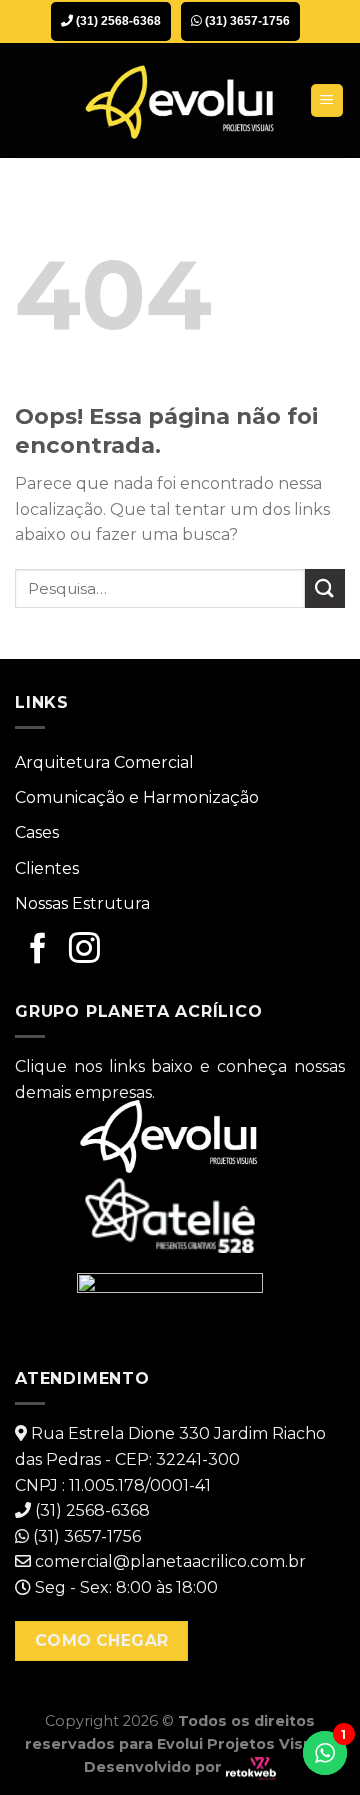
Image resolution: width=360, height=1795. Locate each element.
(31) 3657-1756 (246, 21)
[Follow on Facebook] (38, 950)
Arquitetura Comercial (104, 762)
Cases (37, 832)
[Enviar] (325, 588)
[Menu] (327, 100)
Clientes (47, 868)
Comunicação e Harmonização (137, 797)
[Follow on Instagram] (84, 950)
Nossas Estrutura (82, 903)
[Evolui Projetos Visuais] (180, 100)
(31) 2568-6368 (117, 21)
